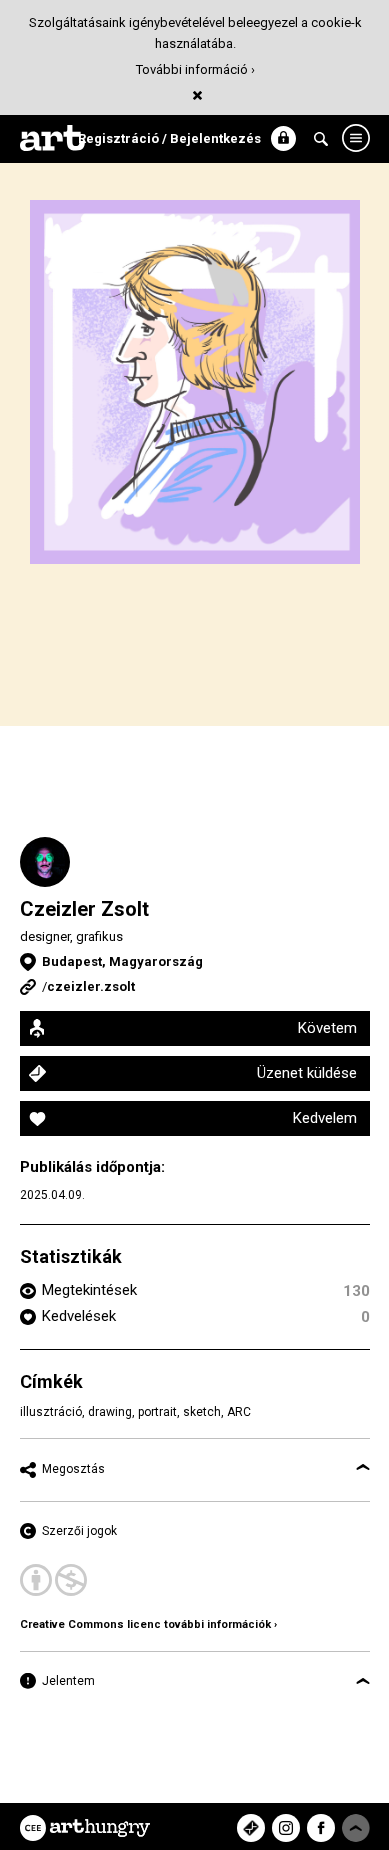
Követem (327, 1028)
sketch (202, 1412)
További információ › (195, 69)
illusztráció (51, 1412)
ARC (239, 1412)
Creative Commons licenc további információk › (148, 1624)
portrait (157, 1412)
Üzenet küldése (307, 1073)
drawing (110, 1412)
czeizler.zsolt (91, 986)
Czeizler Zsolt (84, 909)
